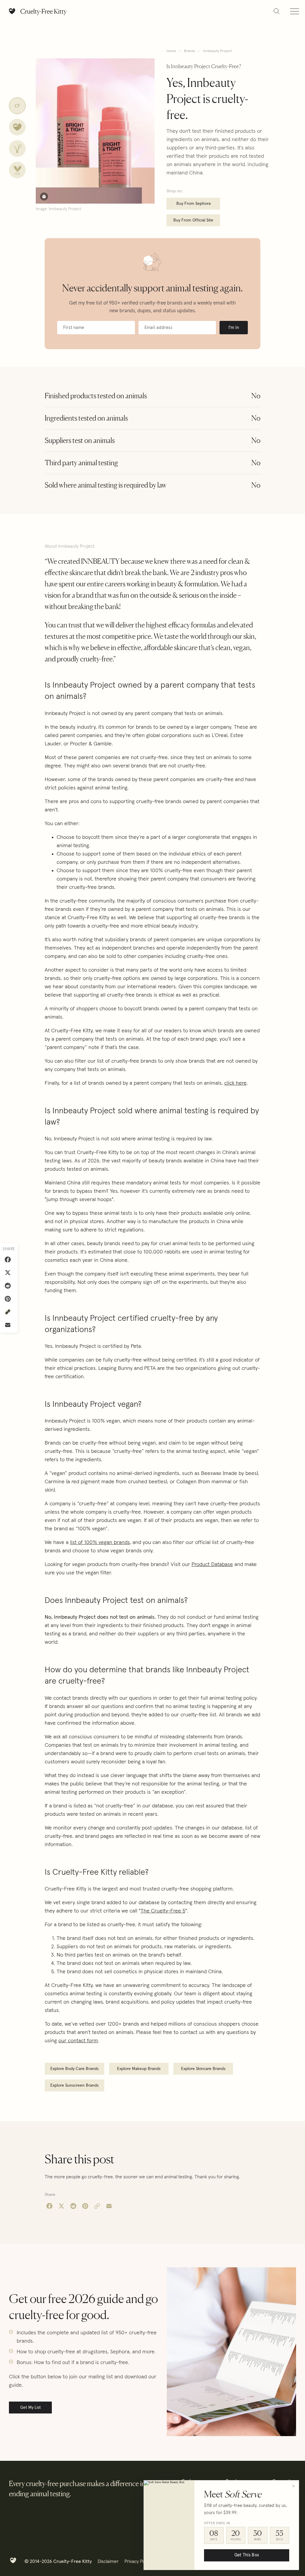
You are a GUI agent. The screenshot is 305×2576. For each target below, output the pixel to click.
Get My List (31, 2408)
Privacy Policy (138, 2561)
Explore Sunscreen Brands (74, 2085)
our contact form (78, 2041)
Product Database (212, 1565)
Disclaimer (108, 2561)
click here (235, 1083)
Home (171, 51)
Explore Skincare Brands (203, 2069)
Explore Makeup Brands (139, 2069)
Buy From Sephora (193, 204)
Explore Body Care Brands (74, 2069)
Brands (190, 51)
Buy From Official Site (193, 220)
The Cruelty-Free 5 (163, 1911)
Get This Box (247, 2555)
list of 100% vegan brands (100, 1543)
